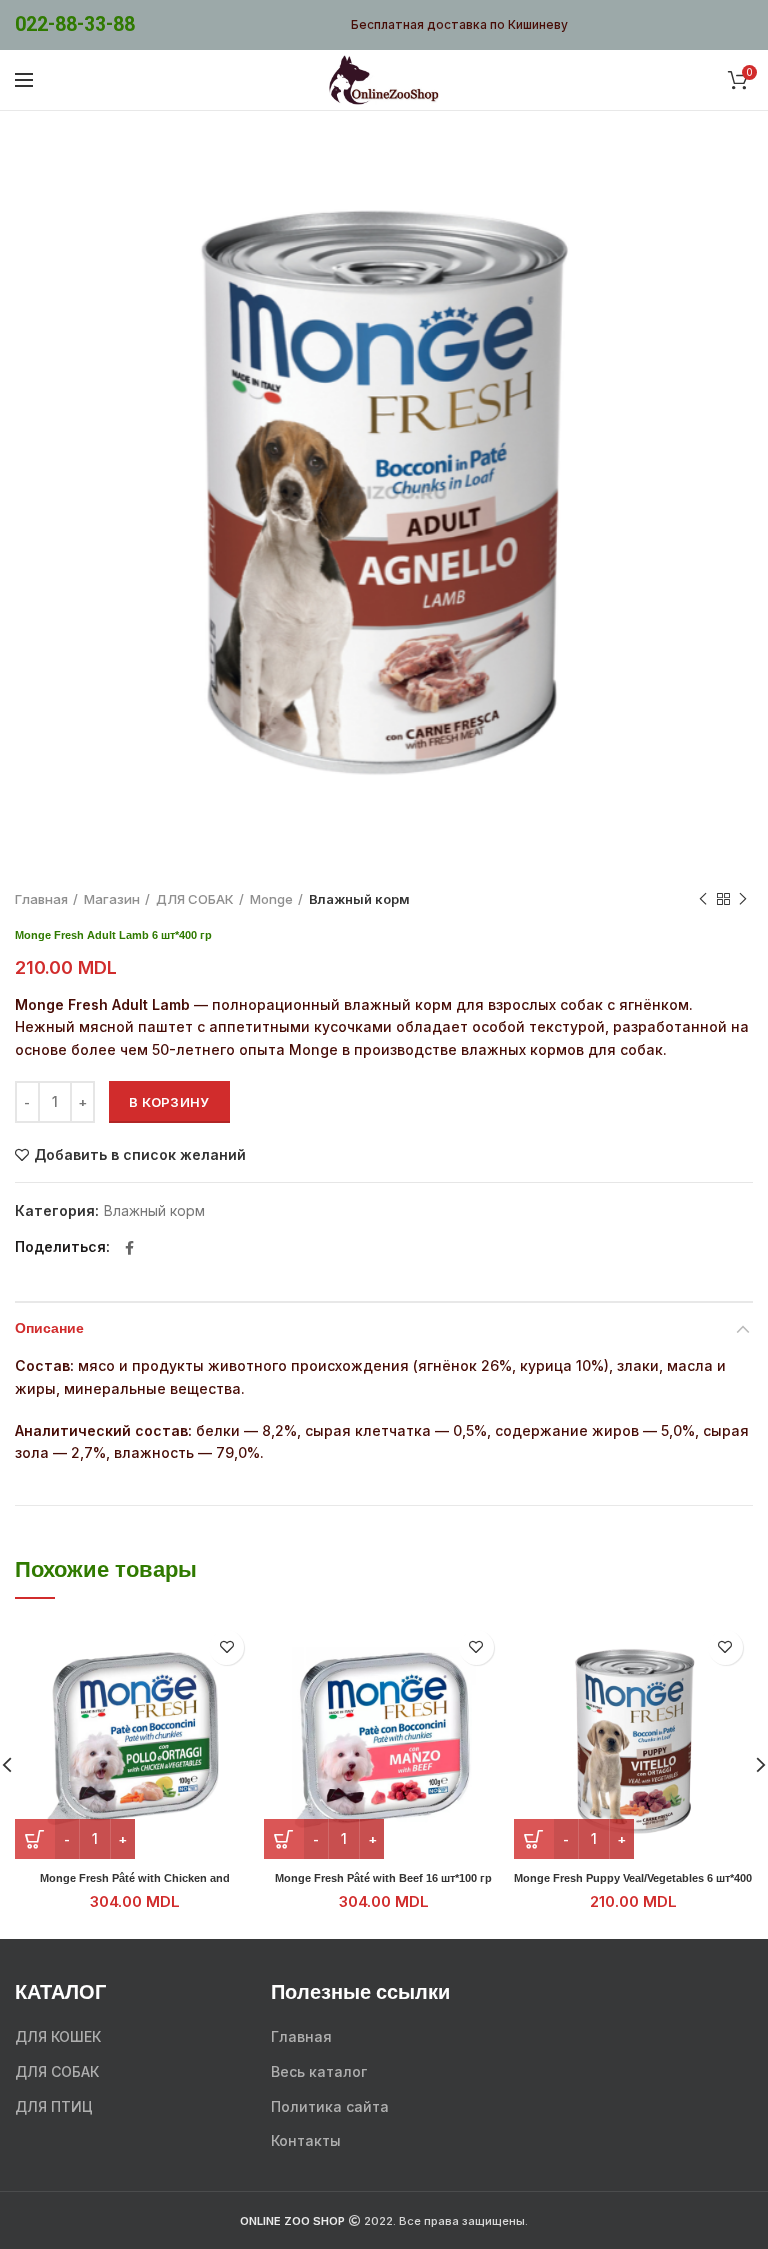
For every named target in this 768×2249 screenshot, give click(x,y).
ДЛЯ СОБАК (195, 899)
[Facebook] (129, 1248)
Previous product (703, 899)
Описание (49, 1329)
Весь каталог (319, 2071)
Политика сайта (330, 2106)
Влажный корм (359, 899)
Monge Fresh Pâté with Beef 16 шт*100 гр (383, 1878)
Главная (41, 899)
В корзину (169, 1102)
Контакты (306, 2140)
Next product (743, 899)
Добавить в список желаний (140, 1155)
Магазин (112, 899)
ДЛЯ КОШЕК (58, 2036)
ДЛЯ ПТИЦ (54, 2106)
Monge (271, 899)
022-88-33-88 (75, 24)
